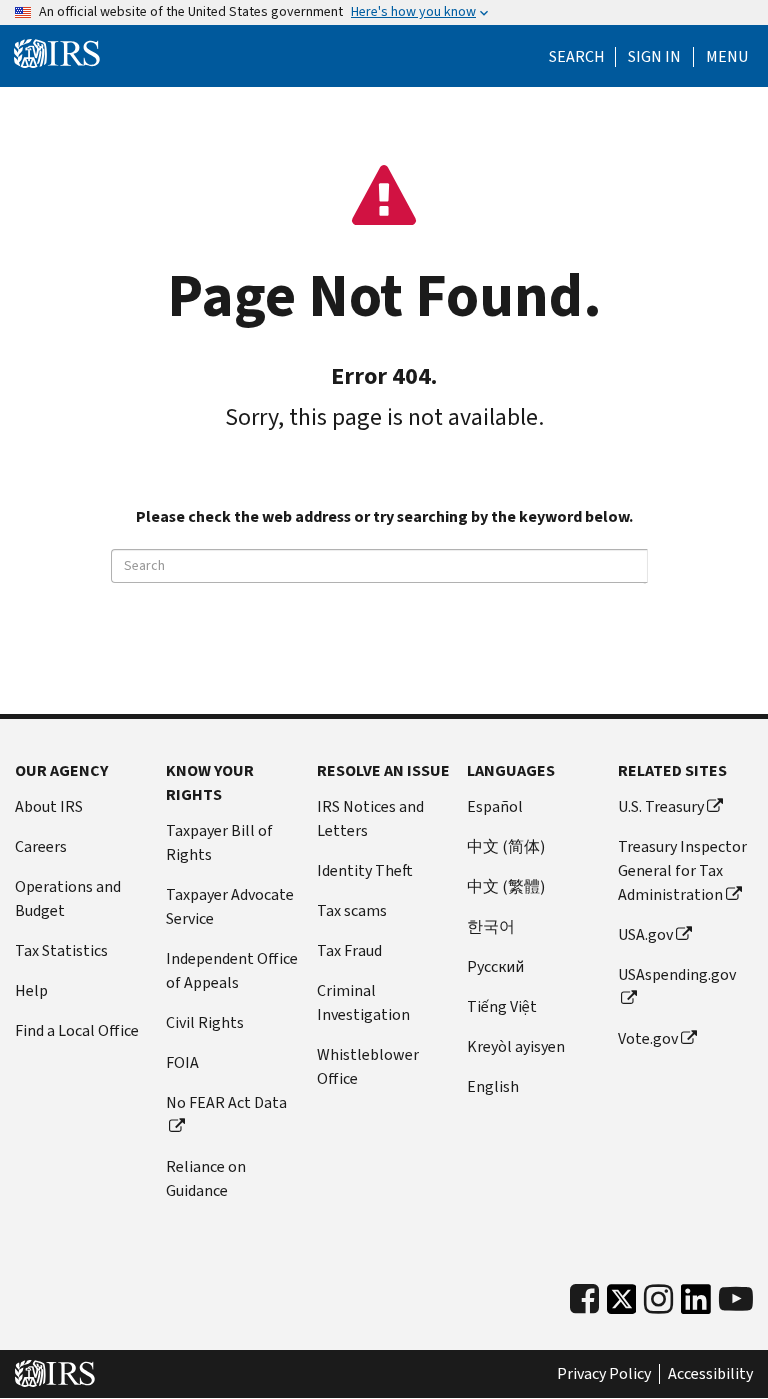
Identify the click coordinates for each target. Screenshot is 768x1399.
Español (495, 806)
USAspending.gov (677, 974)
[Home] (57, 54)
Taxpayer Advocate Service (230, 906)
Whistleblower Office (368, 1066)
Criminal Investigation (363, 1002)
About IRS (49, 806)
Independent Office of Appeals (232, 970)
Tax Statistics (61, 950)
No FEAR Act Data (226, 1102)
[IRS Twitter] (622, 1304)
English (493, 1086)
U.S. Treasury (661, 806)
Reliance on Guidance (206, 1178)
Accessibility (710, 1374)
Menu (727, 57)
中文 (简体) (506, 846)
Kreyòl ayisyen (516, 1046)
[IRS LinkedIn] (696, 1304)
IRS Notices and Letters (370, 818)
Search (577, 57)
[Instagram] (658, 1299)
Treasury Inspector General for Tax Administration (682, 870)
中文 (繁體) (506, 886)
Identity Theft (365, 870)
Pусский (495, 966)
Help (31, 990)
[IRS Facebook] (584, 1299)
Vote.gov (648, 1038)
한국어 (491, 926)
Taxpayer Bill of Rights (219, 842)
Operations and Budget (68, 898)
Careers (41, 846)
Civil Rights (205, 1022)
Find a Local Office (77, 1030)
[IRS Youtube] (736, 1299)
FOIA (182, 1062)
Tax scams (352, 910)
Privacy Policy (604, 1374)
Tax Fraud (349, 950)
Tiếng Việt (502, 1006)
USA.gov (645, 934)
